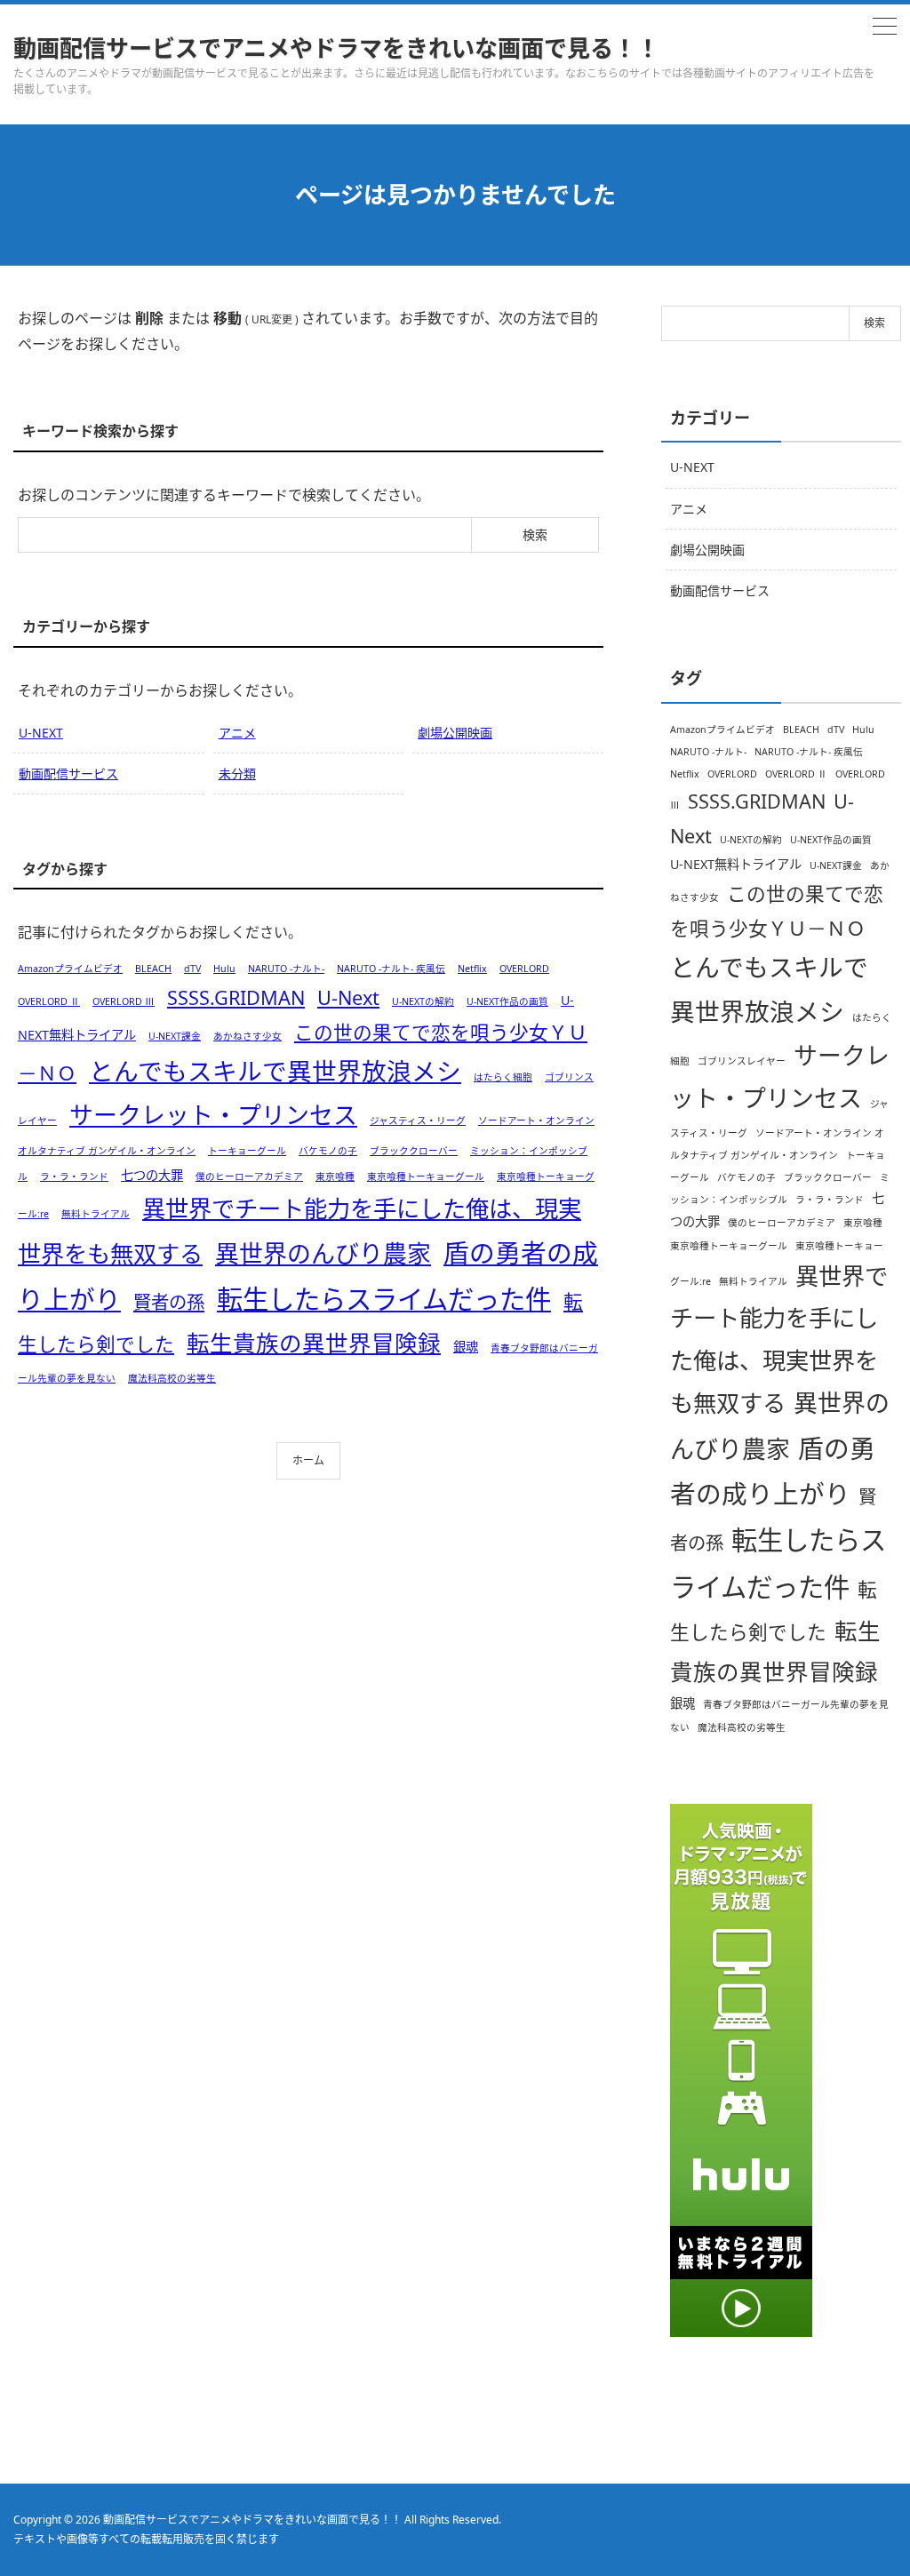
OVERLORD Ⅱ (49, 1001)
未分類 (237, 774)
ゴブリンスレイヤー (742, 1061)
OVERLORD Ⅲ (124, 1001)
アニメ (237, 733)
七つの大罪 (152, 1175)
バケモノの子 (328, 1151)
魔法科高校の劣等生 (172, 1378)
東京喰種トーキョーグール (426, 1176)
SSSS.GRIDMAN (236, 997)
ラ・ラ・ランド (74, 1176)
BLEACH (153, 969)
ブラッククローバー (414, 1151)
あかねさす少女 (247, 1036)
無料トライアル (96, 1214)
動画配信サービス (68, 774)
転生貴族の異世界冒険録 (314, 1343)
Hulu (224, 969)
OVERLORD (524, 969)
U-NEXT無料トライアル (736, 864)
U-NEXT (41, 733)
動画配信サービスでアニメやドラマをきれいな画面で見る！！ (336, 48)
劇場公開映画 (455, 733)
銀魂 (466, 1347)
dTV (192, 969)
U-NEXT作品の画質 (507, 1001)
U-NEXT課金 (175, 1036)
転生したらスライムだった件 (384, 1299)
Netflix (472, 969)
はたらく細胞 (503, 1077)
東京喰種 (335, 1176)
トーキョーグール (247, 1151)
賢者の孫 (169, 1302)
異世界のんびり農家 (323, 1253)
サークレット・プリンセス (213, 1115)
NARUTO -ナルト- (286, 969)
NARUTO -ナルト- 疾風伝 (391, 969)
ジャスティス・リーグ (418, 1121)
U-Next (348, 997)
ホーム (308, 1460)
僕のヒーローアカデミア (249, 1176)
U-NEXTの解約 (423, 1001)
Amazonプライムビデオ (70, 969)
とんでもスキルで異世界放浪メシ (275, 1071)
